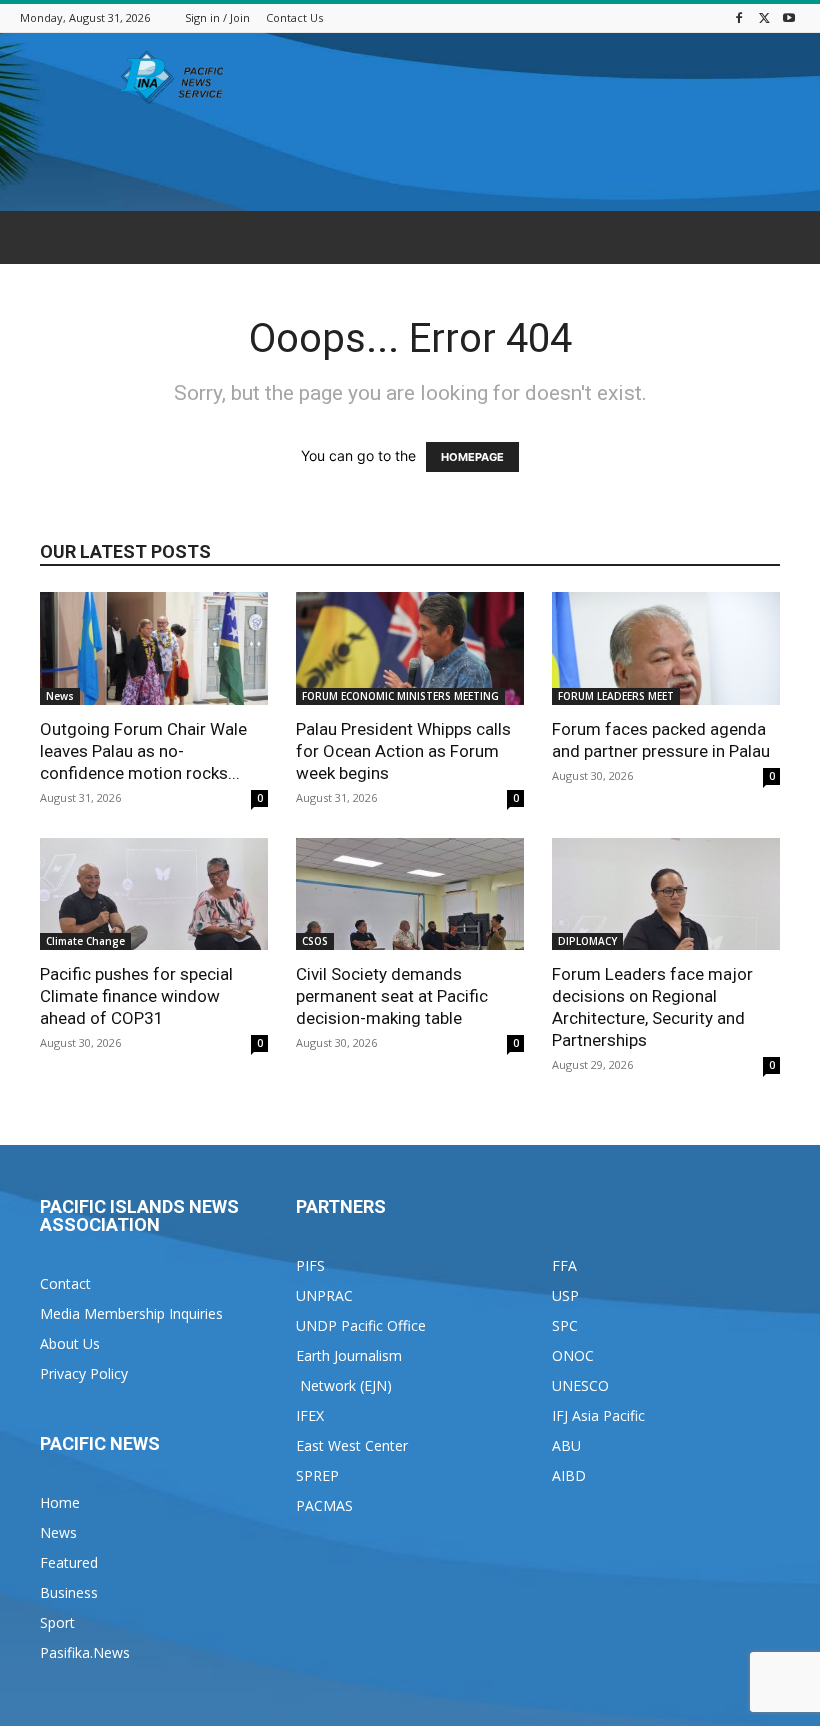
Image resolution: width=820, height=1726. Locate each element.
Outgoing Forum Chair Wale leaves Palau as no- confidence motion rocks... (143, 751)
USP (565, 1295)
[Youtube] (789, 17)
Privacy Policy (84, 1373)
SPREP (317, 1475)
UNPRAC (324, 1295)
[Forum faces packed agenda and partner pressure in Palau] (666, 648)
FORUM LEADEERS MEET (616, 696)
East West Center (352, 1445)
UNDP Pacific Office (361, 1325)
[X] (764, 17)
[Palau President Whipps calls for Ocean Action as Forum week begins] (410, 648)
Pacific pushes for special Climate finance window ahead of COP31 (136, 996)
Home (60, 1502)
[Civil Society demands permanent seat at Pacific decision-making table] (410, 894)
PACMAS (324, 1505)
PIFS (310, 1265)
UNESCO (580, 1385)
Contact (65, 1283)
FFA (564, 1265)
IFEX (310, 1415)
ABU (566, 1445)
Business (69, 1592)
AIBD (569, 1475)
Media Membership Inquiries (131, 1313)
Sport (57, 1622)
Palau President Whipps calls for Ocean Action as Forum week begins (403, 751)
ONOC (573, 1355)
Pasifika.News (85, 1652)
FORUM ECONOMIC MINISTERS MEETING (400, 696)
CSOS (315, 941)
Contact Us (294, 17)
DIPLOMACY (587, 941)
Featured (69, 1562)
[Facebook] (739, 17)
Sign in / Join (217, 17)
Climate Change (85, 941)
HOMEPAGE (472, 457)
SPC (565, 1325)
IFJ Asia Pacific (598, 1415)
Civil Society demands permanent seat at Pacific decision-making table (392, 996)
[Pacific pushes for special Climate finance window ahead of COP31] (154, 894)
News (60, 696)
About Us (70, 1343)
